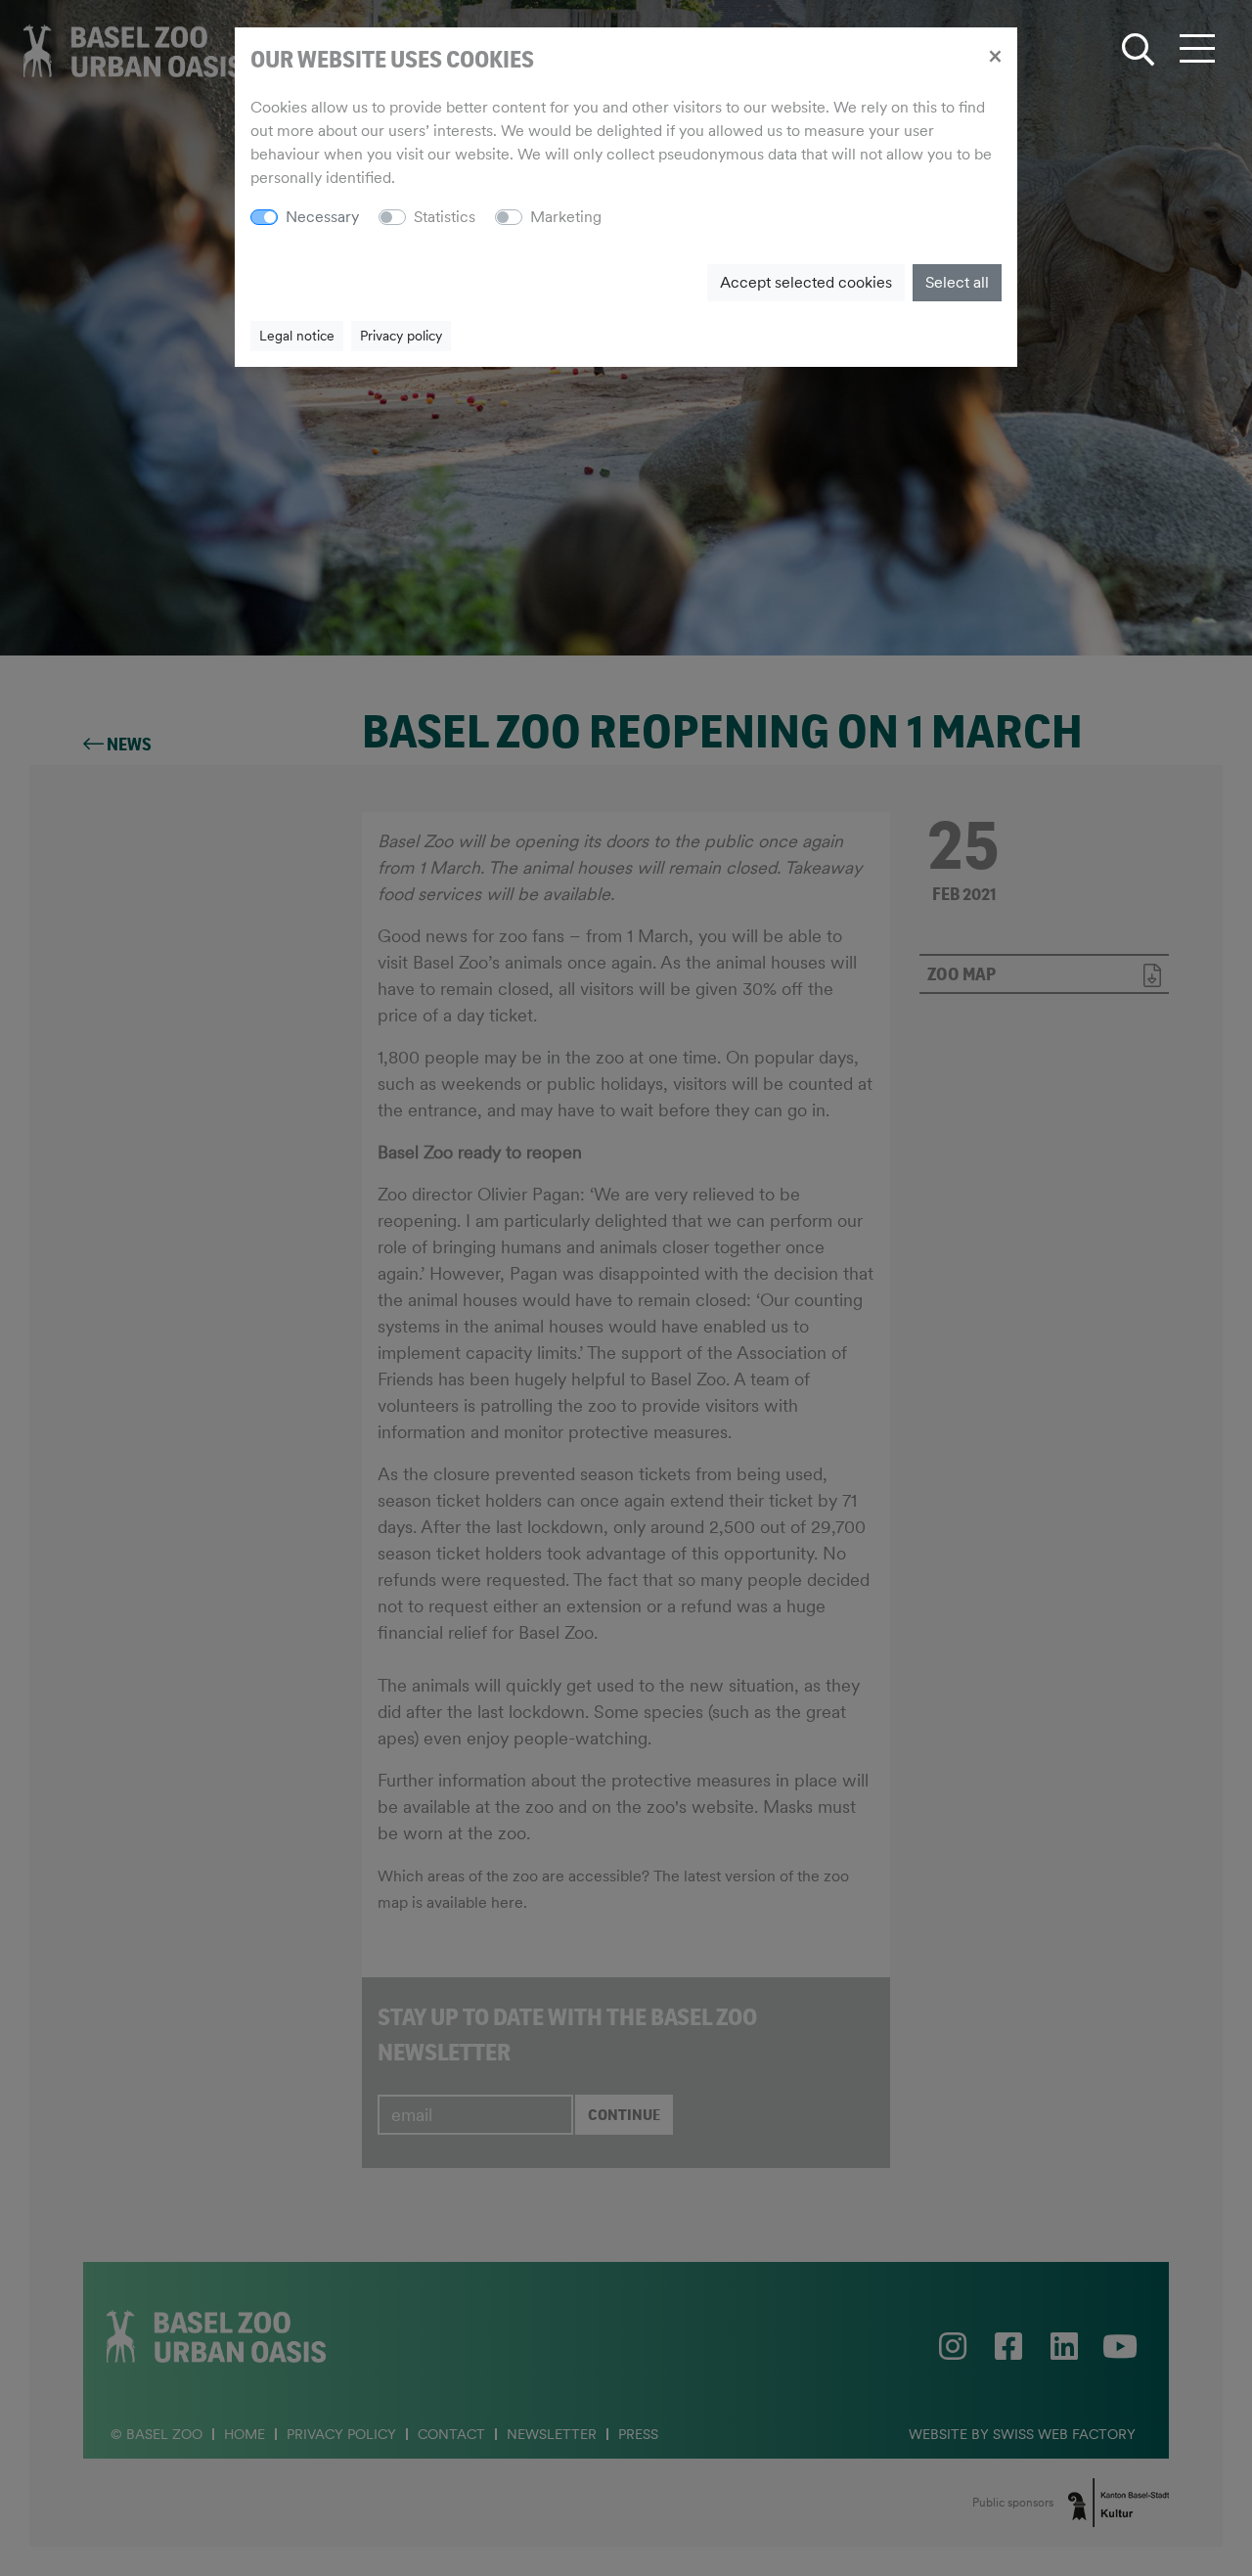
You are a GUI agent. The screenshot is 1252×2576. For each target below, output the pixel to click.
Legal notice (297, 336)
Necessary (322, 217)
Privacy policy (401, 336)
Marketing (566, 217)
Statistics (445, 217)
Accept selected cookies (806, 282)
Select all (957, 282)
